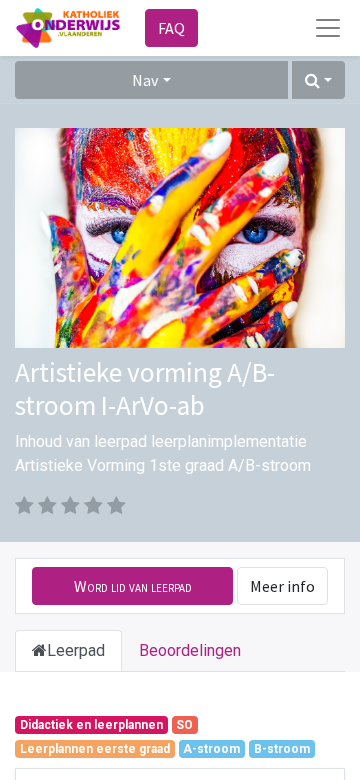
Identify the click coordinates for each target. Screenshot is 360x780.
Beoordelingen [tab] (190, 650)
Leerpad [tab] (76, 650)
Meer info (282, 586)
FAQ (171, 28)
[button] (318, 80)
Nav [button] (145, 80)
